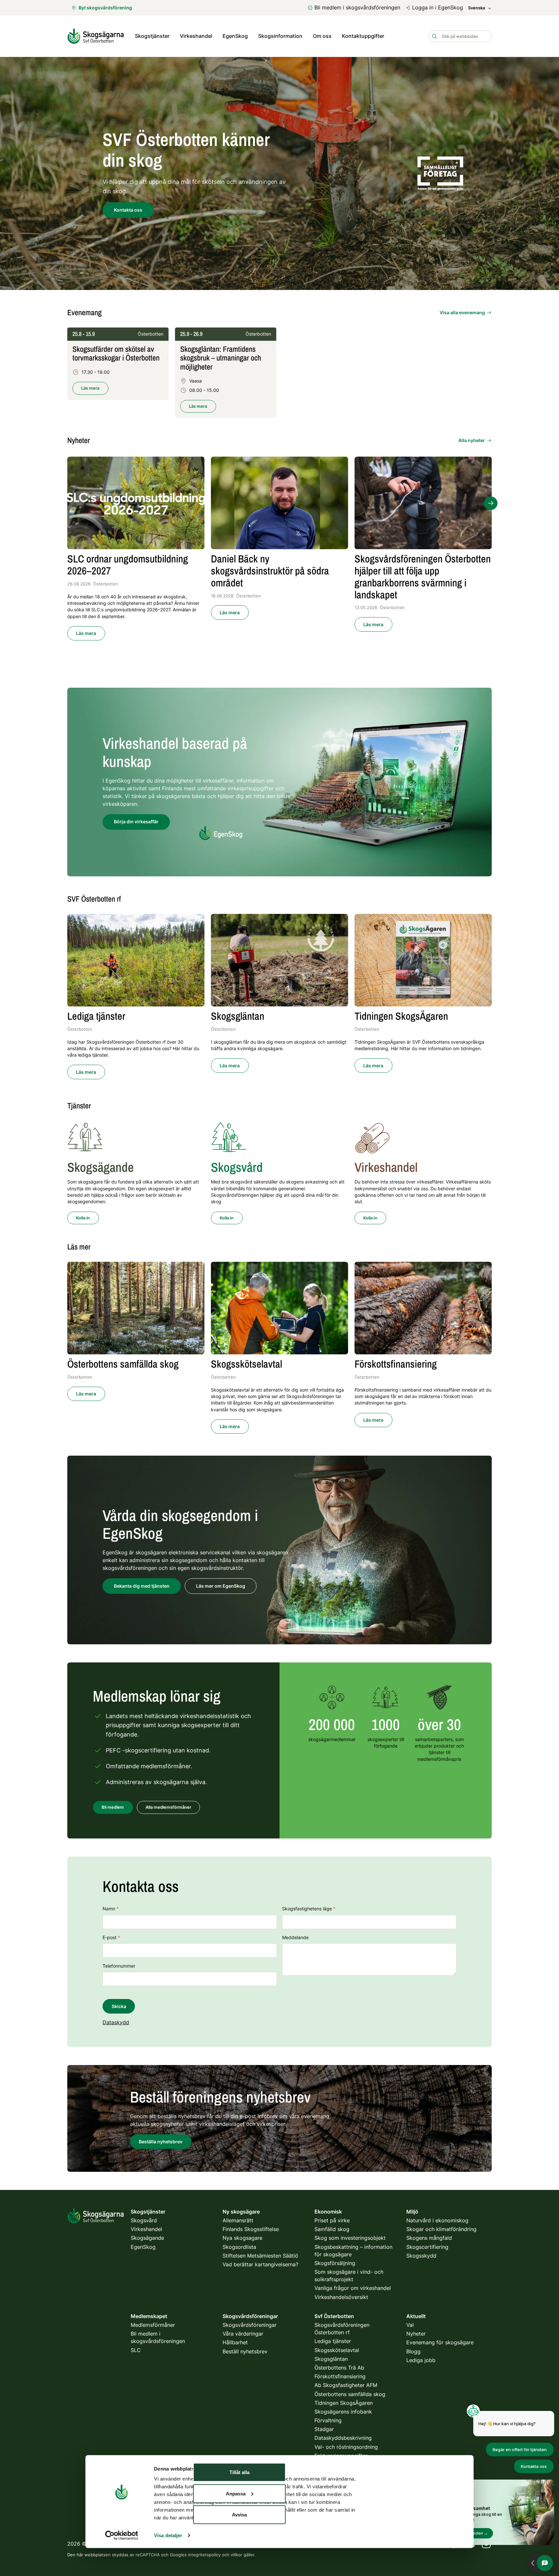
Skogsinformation (280, 36)
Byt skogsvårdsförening (105, 8)
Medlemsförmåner (153, 2325)
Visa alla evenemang (462, 312)
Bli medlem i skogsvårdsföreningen (357, 7)
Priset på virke (332, 2220)
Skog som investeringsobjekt (350, 2238)
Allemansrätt (238, 2220)
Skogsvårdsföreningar (250, 2325)
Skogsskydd (421, 2256)
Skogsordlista (239, 2247)
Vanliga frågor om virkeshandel (353, 2288)
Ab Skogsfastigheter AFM (346, 2385)
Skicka (119, 2006)
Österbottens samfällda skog (350, 2394)
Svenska (477, 8)
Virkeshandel (196, 36)
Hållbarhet (235, 2342)
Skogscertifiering (427, 2247)
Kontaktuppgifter (363, 36)
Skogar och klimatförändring (441, 2229)
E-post (111, 1937)
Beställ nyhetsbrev (245, 2351)
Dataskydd (116, 2022)
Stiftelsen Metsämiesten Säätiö (260, 2256)
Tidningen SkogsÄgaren (344, 2403)
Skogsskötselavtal (337, 2350)
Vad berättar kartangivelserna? (260, 2264)
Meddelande (295, 1937)
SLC (136, 2350)
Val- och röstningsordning (346, 2447)
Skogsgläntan (331, 2359)
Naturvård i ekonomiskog (437, 2220)
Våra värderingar (243, 2334)
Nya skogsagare (242, 2238)
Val (410, 2325)
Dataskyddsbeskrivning (343, 2438)
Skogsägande (147, 2238)
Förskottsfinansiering (340, 2376)
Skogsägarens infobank (343, 2412)
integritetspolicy (204, 2555)
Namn (111, 1909)
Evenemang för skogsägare (440, 2342)
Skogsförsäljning (335, 2263)
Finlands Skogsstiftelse (251, 2229)
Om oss (322, 36)
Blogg (413, 2351)
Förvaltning (328, 2420)
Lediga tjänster (333, 2341)
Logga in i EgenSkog (438, 7)
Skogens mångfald (429, 2238)
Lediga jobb (421, 2360)
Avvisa (239, 2515)
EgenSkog (235, 36)
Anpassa (236, 2493)
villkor (236, 2555)
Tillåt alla (239, 2472)
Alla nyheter (472, 440)
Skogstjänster (152, 36)
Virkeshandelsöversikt (341, 2297)
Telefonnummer (119, 1966)
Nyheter (416, 2334)
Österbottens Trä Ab (339, 2368)
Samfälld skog (332, 2229)
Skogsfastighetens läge (309, 1909)
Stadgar (324, 2429)
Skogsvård (144, 2220)
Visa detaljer (168, 2535)
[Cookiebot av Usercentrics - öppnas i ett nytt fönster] (121, 2536)
